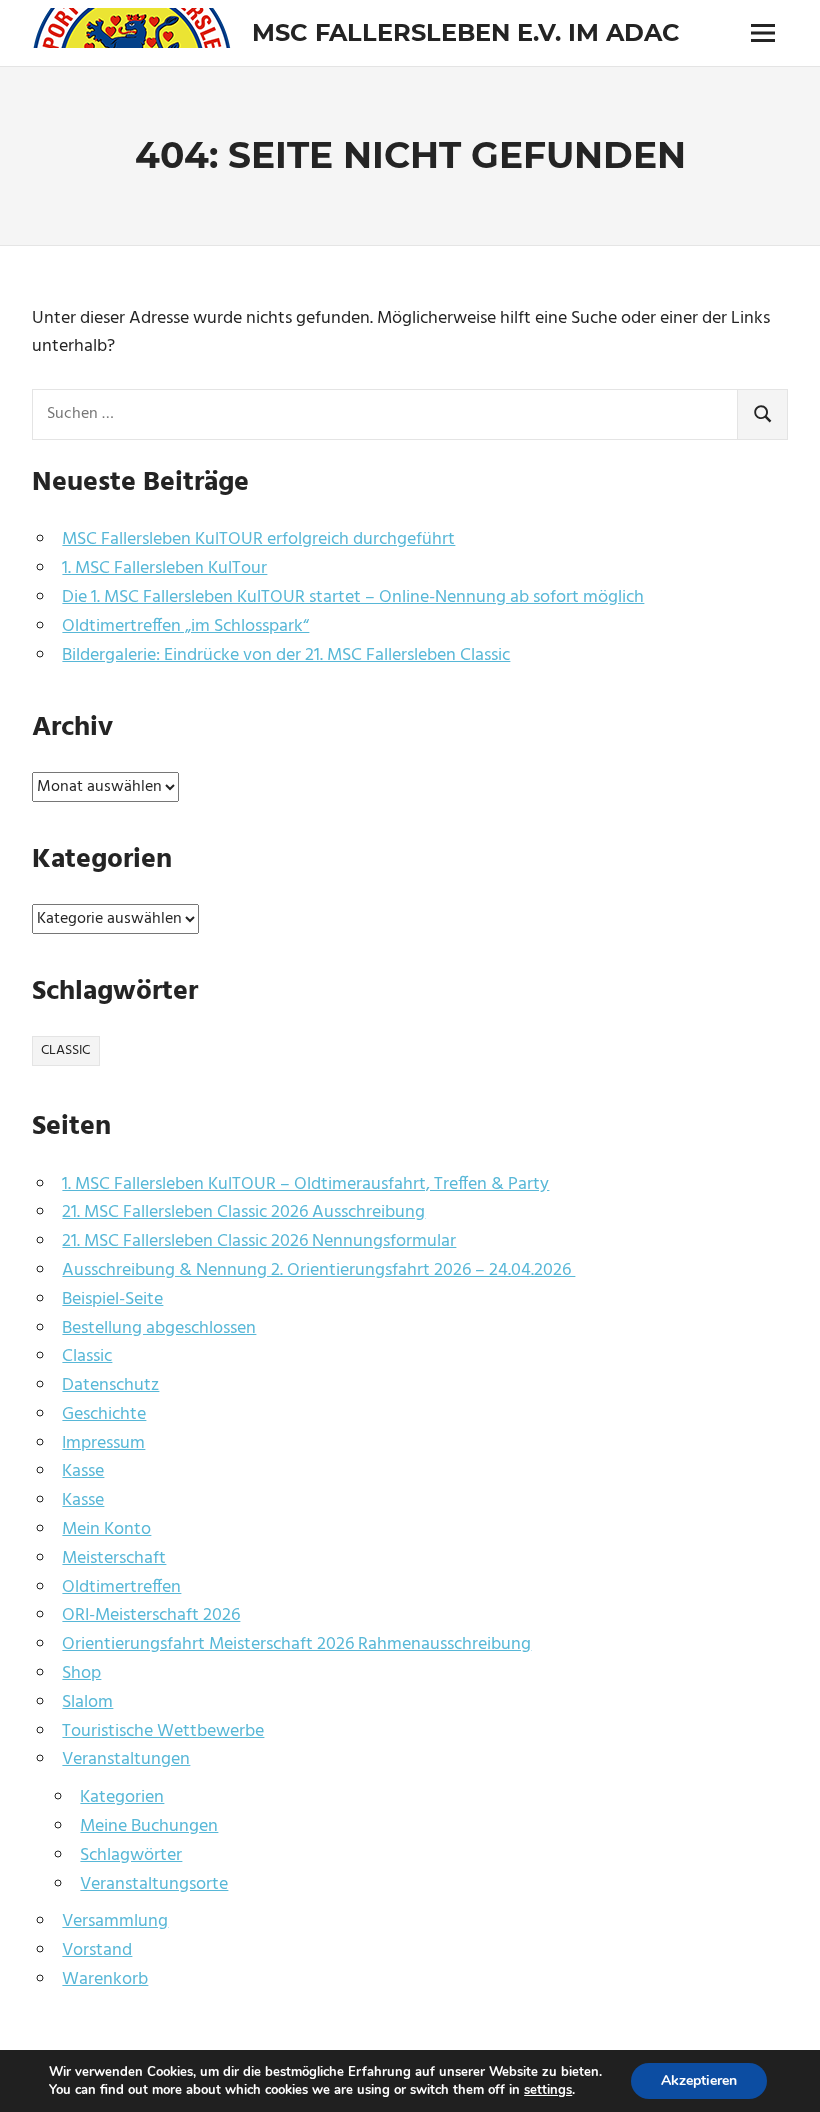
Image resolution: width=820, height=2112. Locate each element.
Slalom (87, 1702)
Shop (81, 1673)
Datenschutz (110, 1385)
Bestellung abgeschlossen (159, 1328)
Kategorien (122, 1797)
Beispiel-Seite (112, 1299)
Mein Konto (106, 1529)
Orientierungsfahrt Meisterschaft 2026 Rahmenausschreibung (296, 1644)
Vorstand (97, 1950)
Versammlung (115, 1921)
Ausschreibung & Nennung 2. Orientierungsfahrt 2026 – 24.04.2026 (318, 1270)
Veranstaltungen (126, 1759)
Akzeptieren (699, 2080)
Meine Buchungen (149, 1826)
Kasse (83, 1471)
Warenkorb (105, 1979)
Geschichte (104, 1414)
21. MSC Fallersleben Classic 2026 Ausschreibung (243, 1212)
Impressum (103, 1443)
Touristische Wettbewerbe (163, 1731)
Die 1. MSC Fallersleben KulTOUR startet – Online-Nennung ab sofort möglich (353, 597)
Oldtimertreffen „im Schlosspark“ (185, 626)
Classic (65, 1050)
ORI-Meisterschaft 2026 (151, 1615)
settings (548, 2090)
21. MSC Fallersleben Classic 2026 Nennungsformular (259, 1241)
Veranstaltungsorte (154, 1884)
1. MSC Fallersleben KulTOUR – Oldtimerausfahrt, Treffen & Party (305, 1184)
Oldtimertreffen (121, 1587)
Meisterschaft (114, 1558)
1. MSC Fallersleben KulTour (164, 568)
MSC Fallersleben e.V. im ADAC (466, 32)
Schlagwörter (131, 1855)
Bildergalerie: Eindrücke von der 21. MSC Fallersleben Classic (286, 655)
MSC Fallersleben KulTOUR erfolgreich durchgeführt (258, 539)
